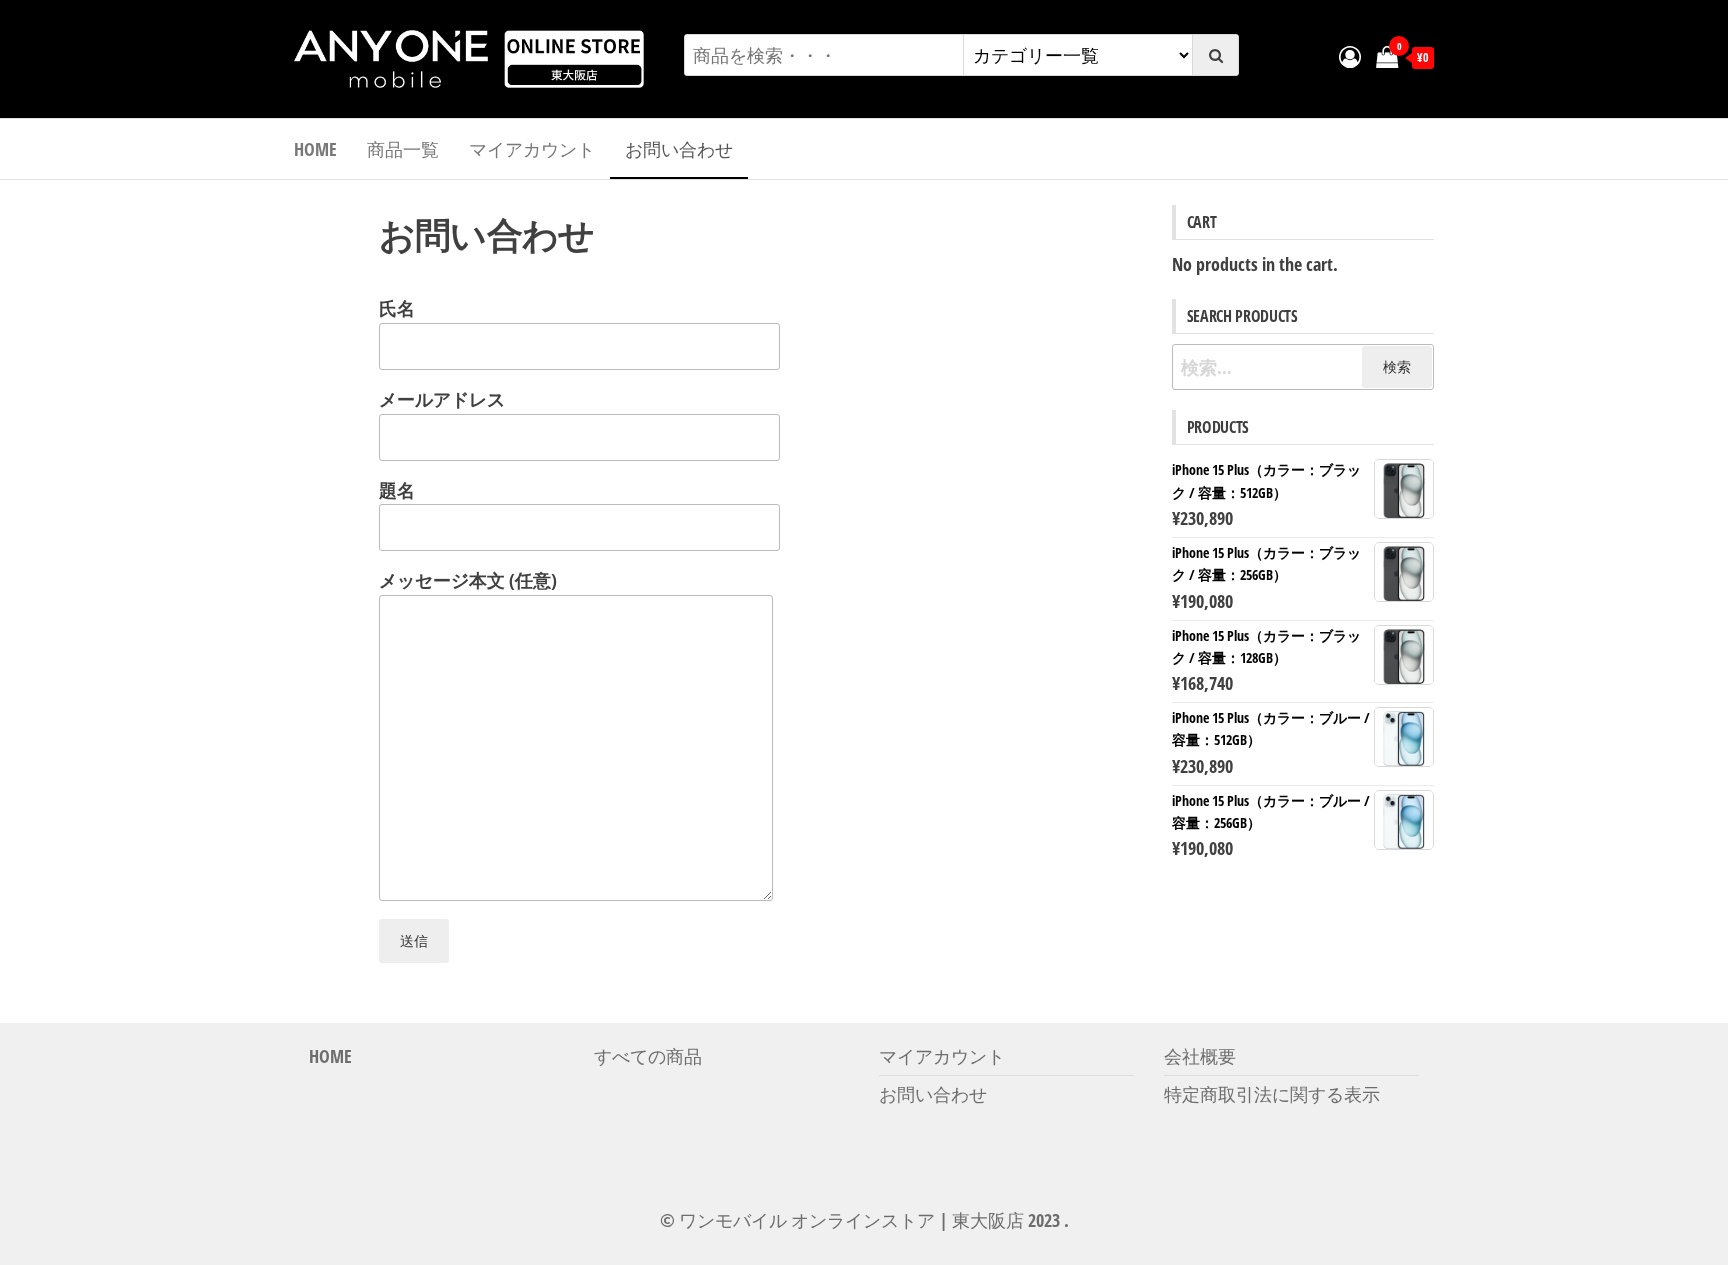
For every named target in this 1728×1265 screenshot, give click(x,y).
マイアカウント (532, 149)
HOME (330, 1056)
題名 (397, 490)
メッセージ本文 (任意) (468, 580)
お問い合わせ (679, 149)
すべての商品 (648, 1056)
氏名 (397, 308)
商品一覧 (403, 149)
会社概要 (1200, 1056)
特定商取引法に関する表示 (1272, 1094)
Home (315, 149)
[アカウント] (1350, 56)
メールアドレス (442, 399)
